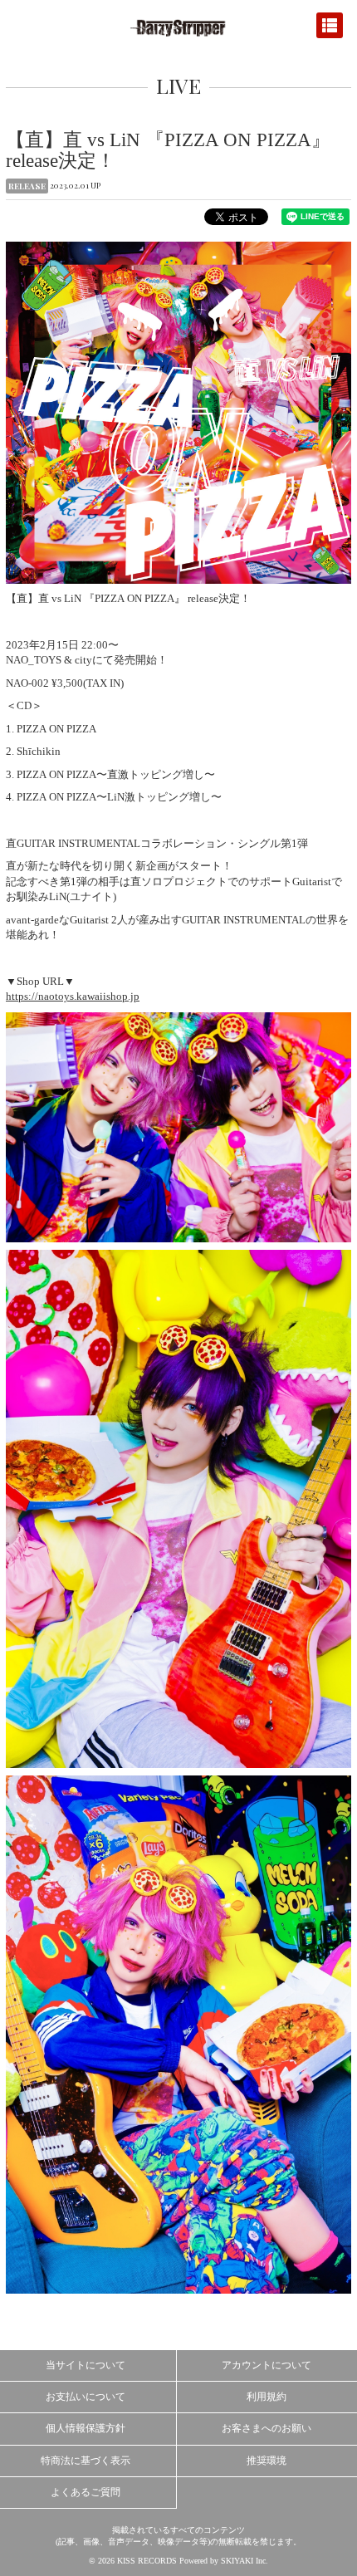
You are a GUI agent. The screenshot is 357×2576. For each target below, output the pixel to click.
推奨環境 (267, 2461)
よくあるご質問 (86, 2492)
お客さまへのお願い (267, 2428)
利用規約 (267, 2397)
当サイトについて (86, 2365)
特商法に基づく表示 (86, 2461)
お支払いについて (86, 2397)
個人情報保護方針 (86, 2428)
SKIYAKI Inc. (245, 2561)
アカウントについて (267, 2365)
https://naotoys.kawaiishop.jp (73, 996)
